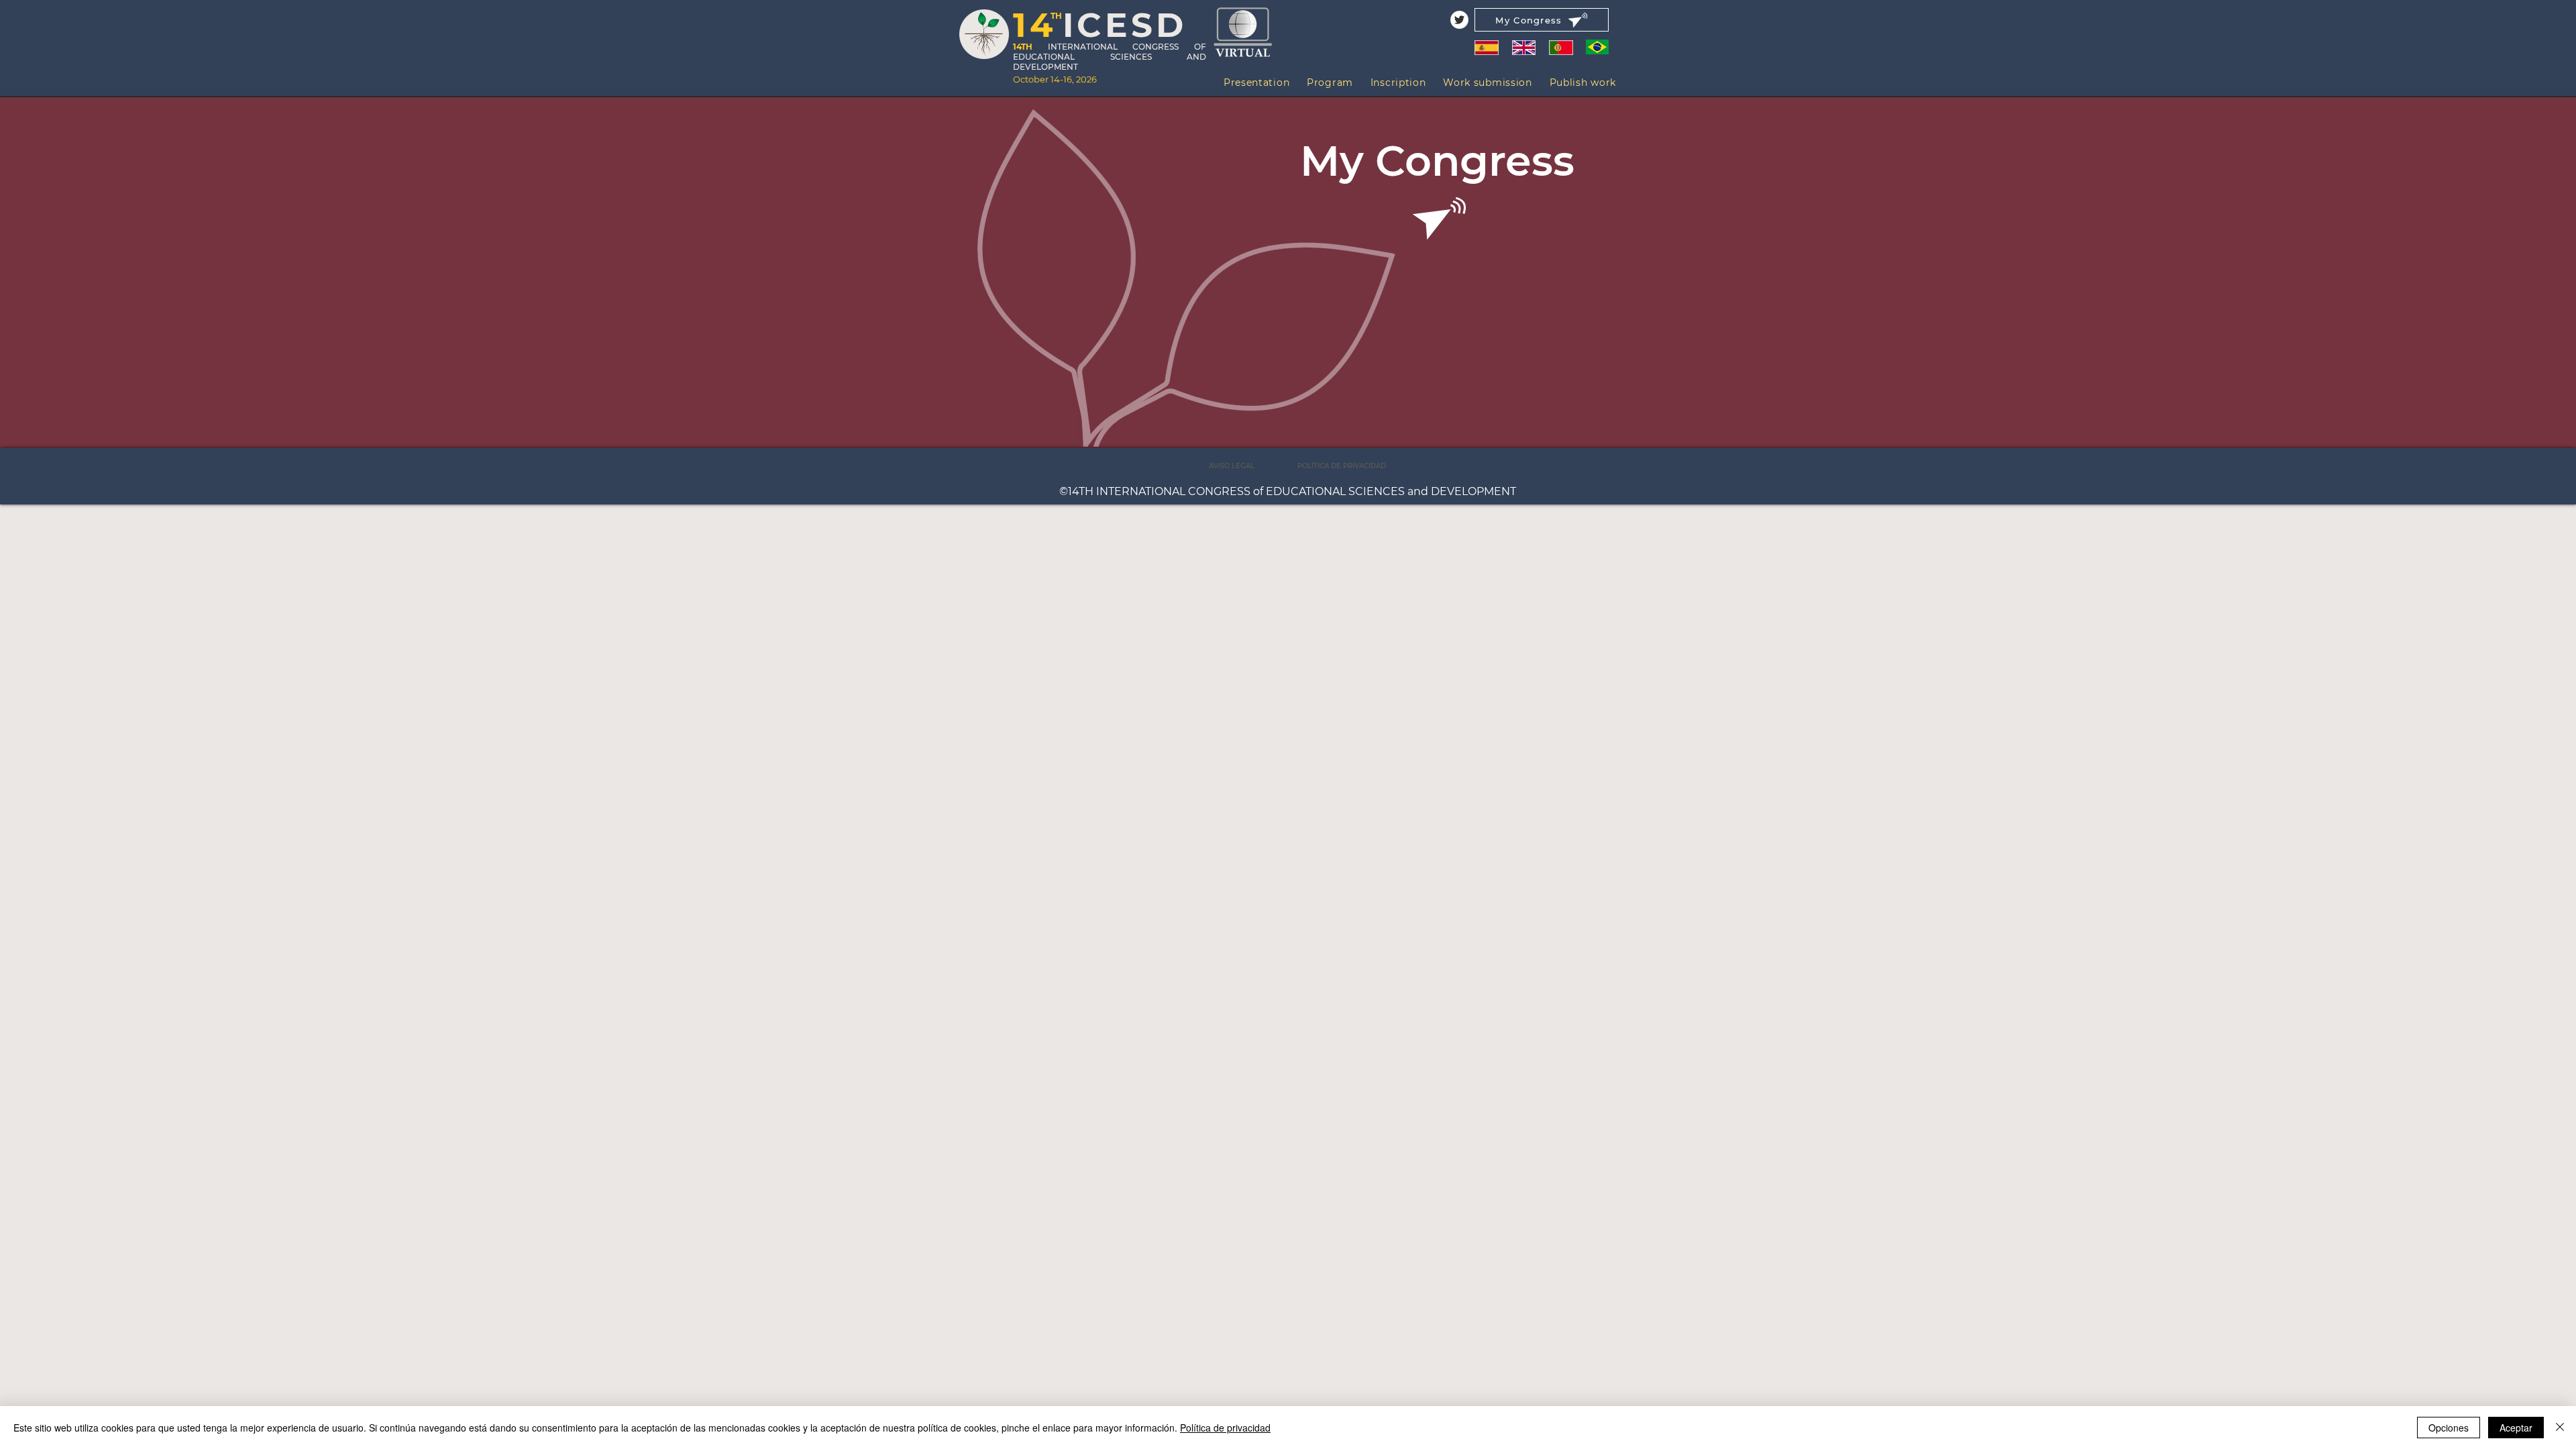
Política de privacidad (1225, 1428)
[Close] (2560, 1428)
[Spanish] (1487, 47)
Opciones (2449, 1428)
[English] (1523, 47)
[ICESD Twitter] (1459, 20)
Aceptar (2516, 1428)
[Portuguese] (1561, 47)
